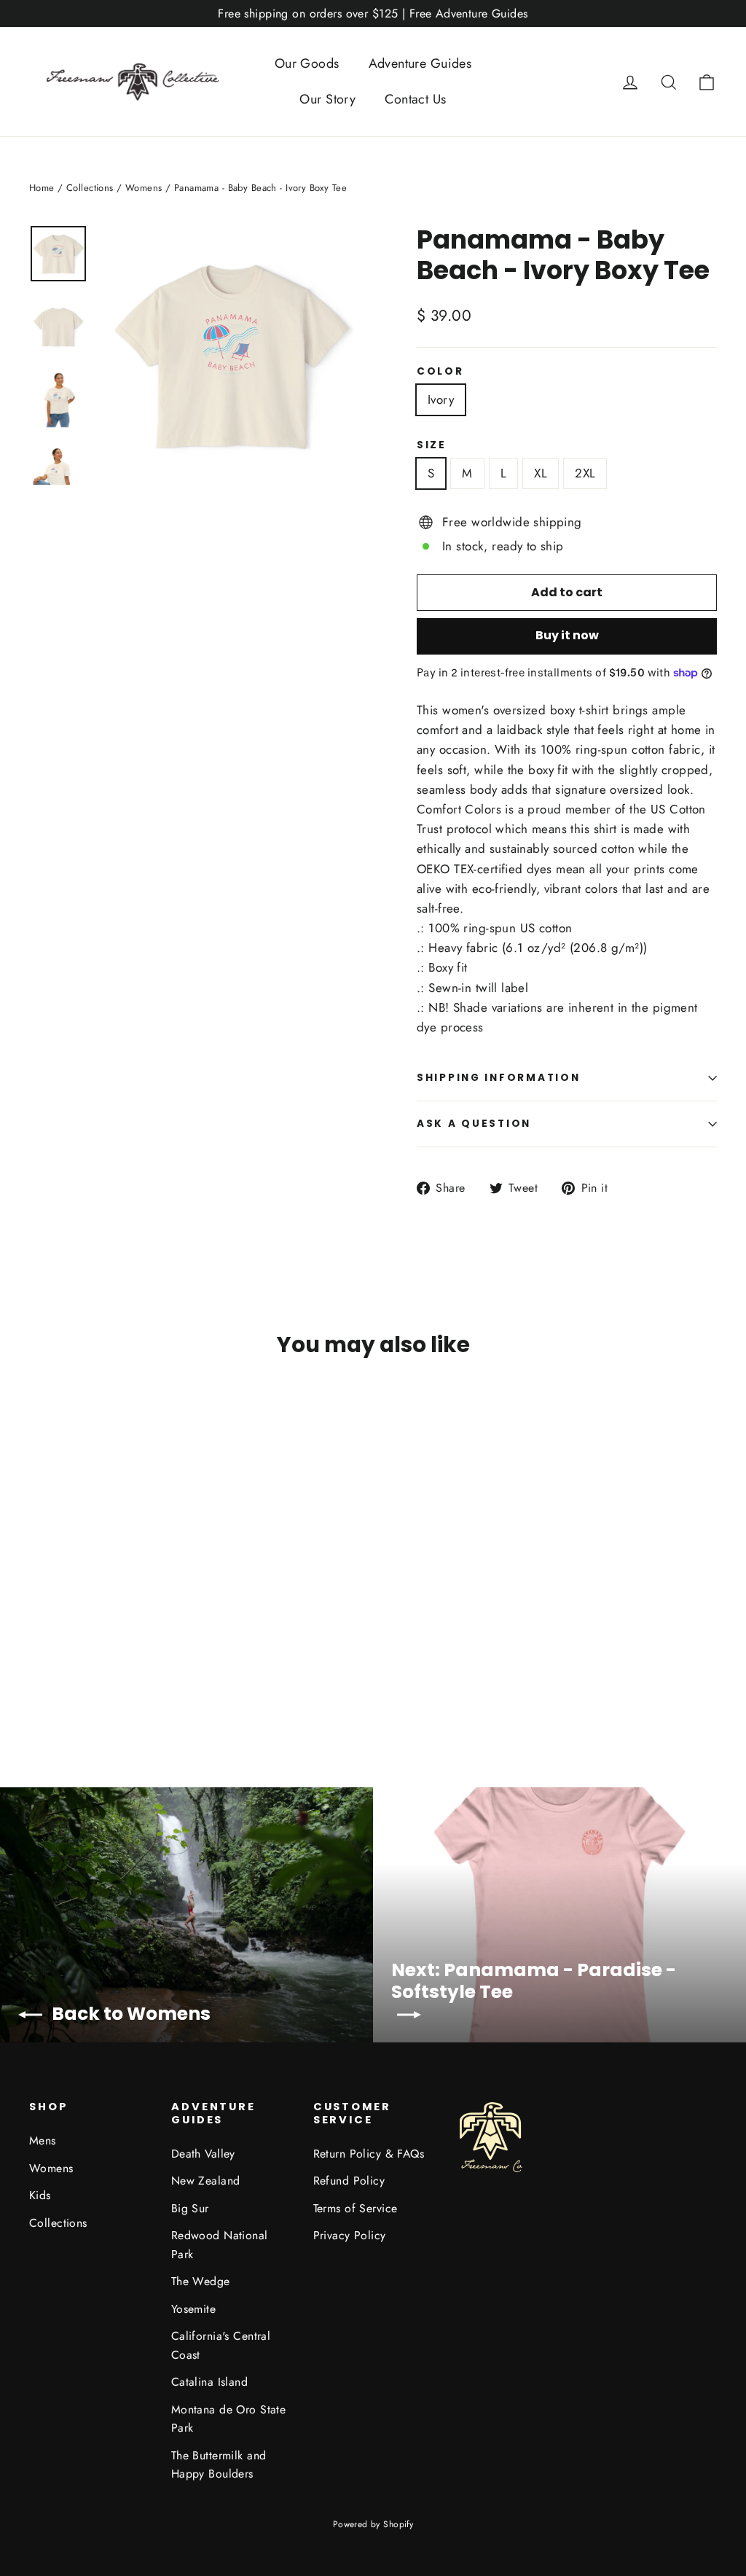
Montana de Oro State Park (229, 2419)
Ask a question (474, 1124)
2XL (585, 473)
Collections (90, 188)
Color (440, 372)
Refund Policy (349, 2181)
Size (432, 445)
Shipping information (498, 1078)
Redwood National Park (220, 2244)
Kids (40, 2195)
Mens (43, 2140)
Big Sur (190, 2208)
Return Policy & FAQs (369, 2154)
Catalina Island (209, 2382)
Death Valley (203, 2154)
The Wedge (201, 2281)
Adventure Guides (420, 63)
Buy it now (567, 635)
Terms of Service (356, 2208)
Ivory (441, 399)
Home (42, 188)
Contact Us (415, 99)
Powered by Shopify (373, 2524)
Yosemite (193, 2309)
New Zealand (206, 2181)
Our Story (327, 99)
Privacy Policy (350, 2235)
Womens (144, 188)
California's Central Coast (221, 2345)
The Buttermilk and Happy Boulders (219, 2464)
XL (541, 473)
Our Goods (307, 63)
